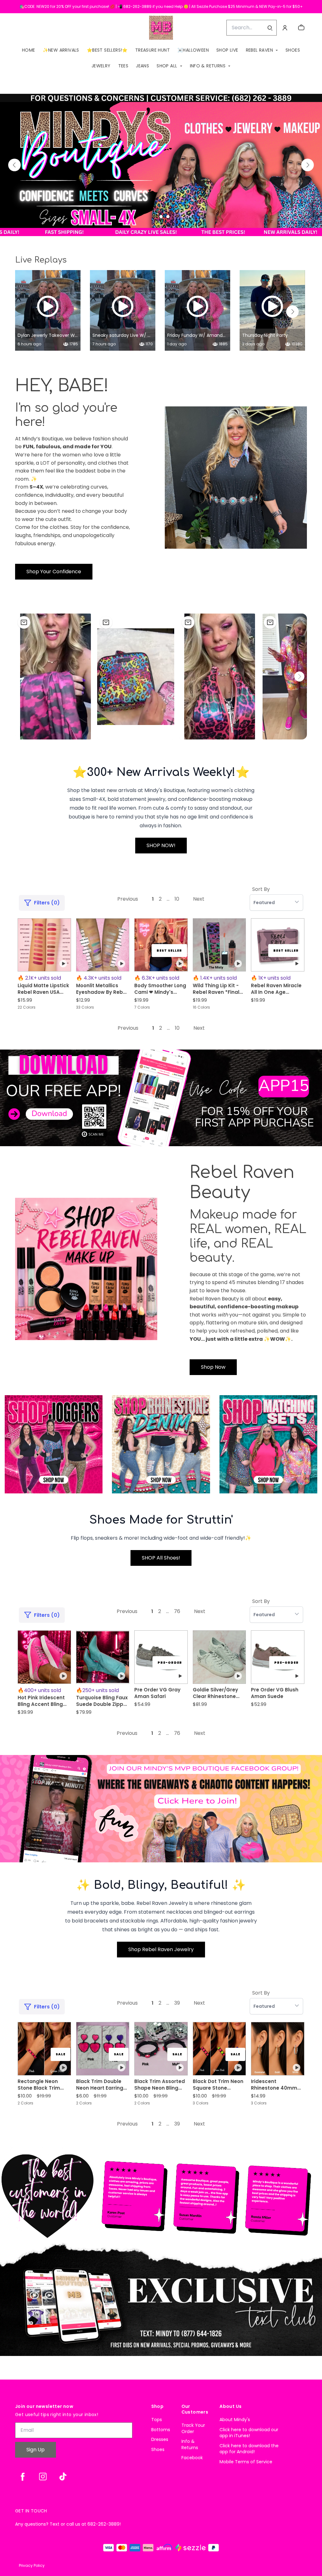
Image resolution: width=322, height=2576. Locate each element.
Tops (157, 2420)
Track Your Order (193, 2429)
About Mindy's (235, 2420)
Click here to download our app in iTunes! (249, 2433)
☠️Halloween (193, 50)
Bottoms (161, 2430)
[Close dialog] (297, 1226)
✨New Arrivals (61, 50)
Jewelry (101, 66)
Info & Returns (208, 66)
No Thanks (89, 1343)
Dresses (160, 2440)
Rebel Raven (259, 50)
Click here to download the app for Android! (249, 2449)
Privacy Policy (32, 2565)
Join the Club (89, 1322)
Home (29, 50)
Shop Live (227, 50)
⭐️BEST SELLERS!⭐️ (107, 50)
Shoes (293, 50)
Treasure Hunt (153, 50)
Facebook (192, 2458)
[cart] (301, 28)
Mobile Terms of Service (246, 2462)
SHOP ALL (167, 66)
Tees (123, 66)
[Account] (285, 28)
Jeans (142, 66)
